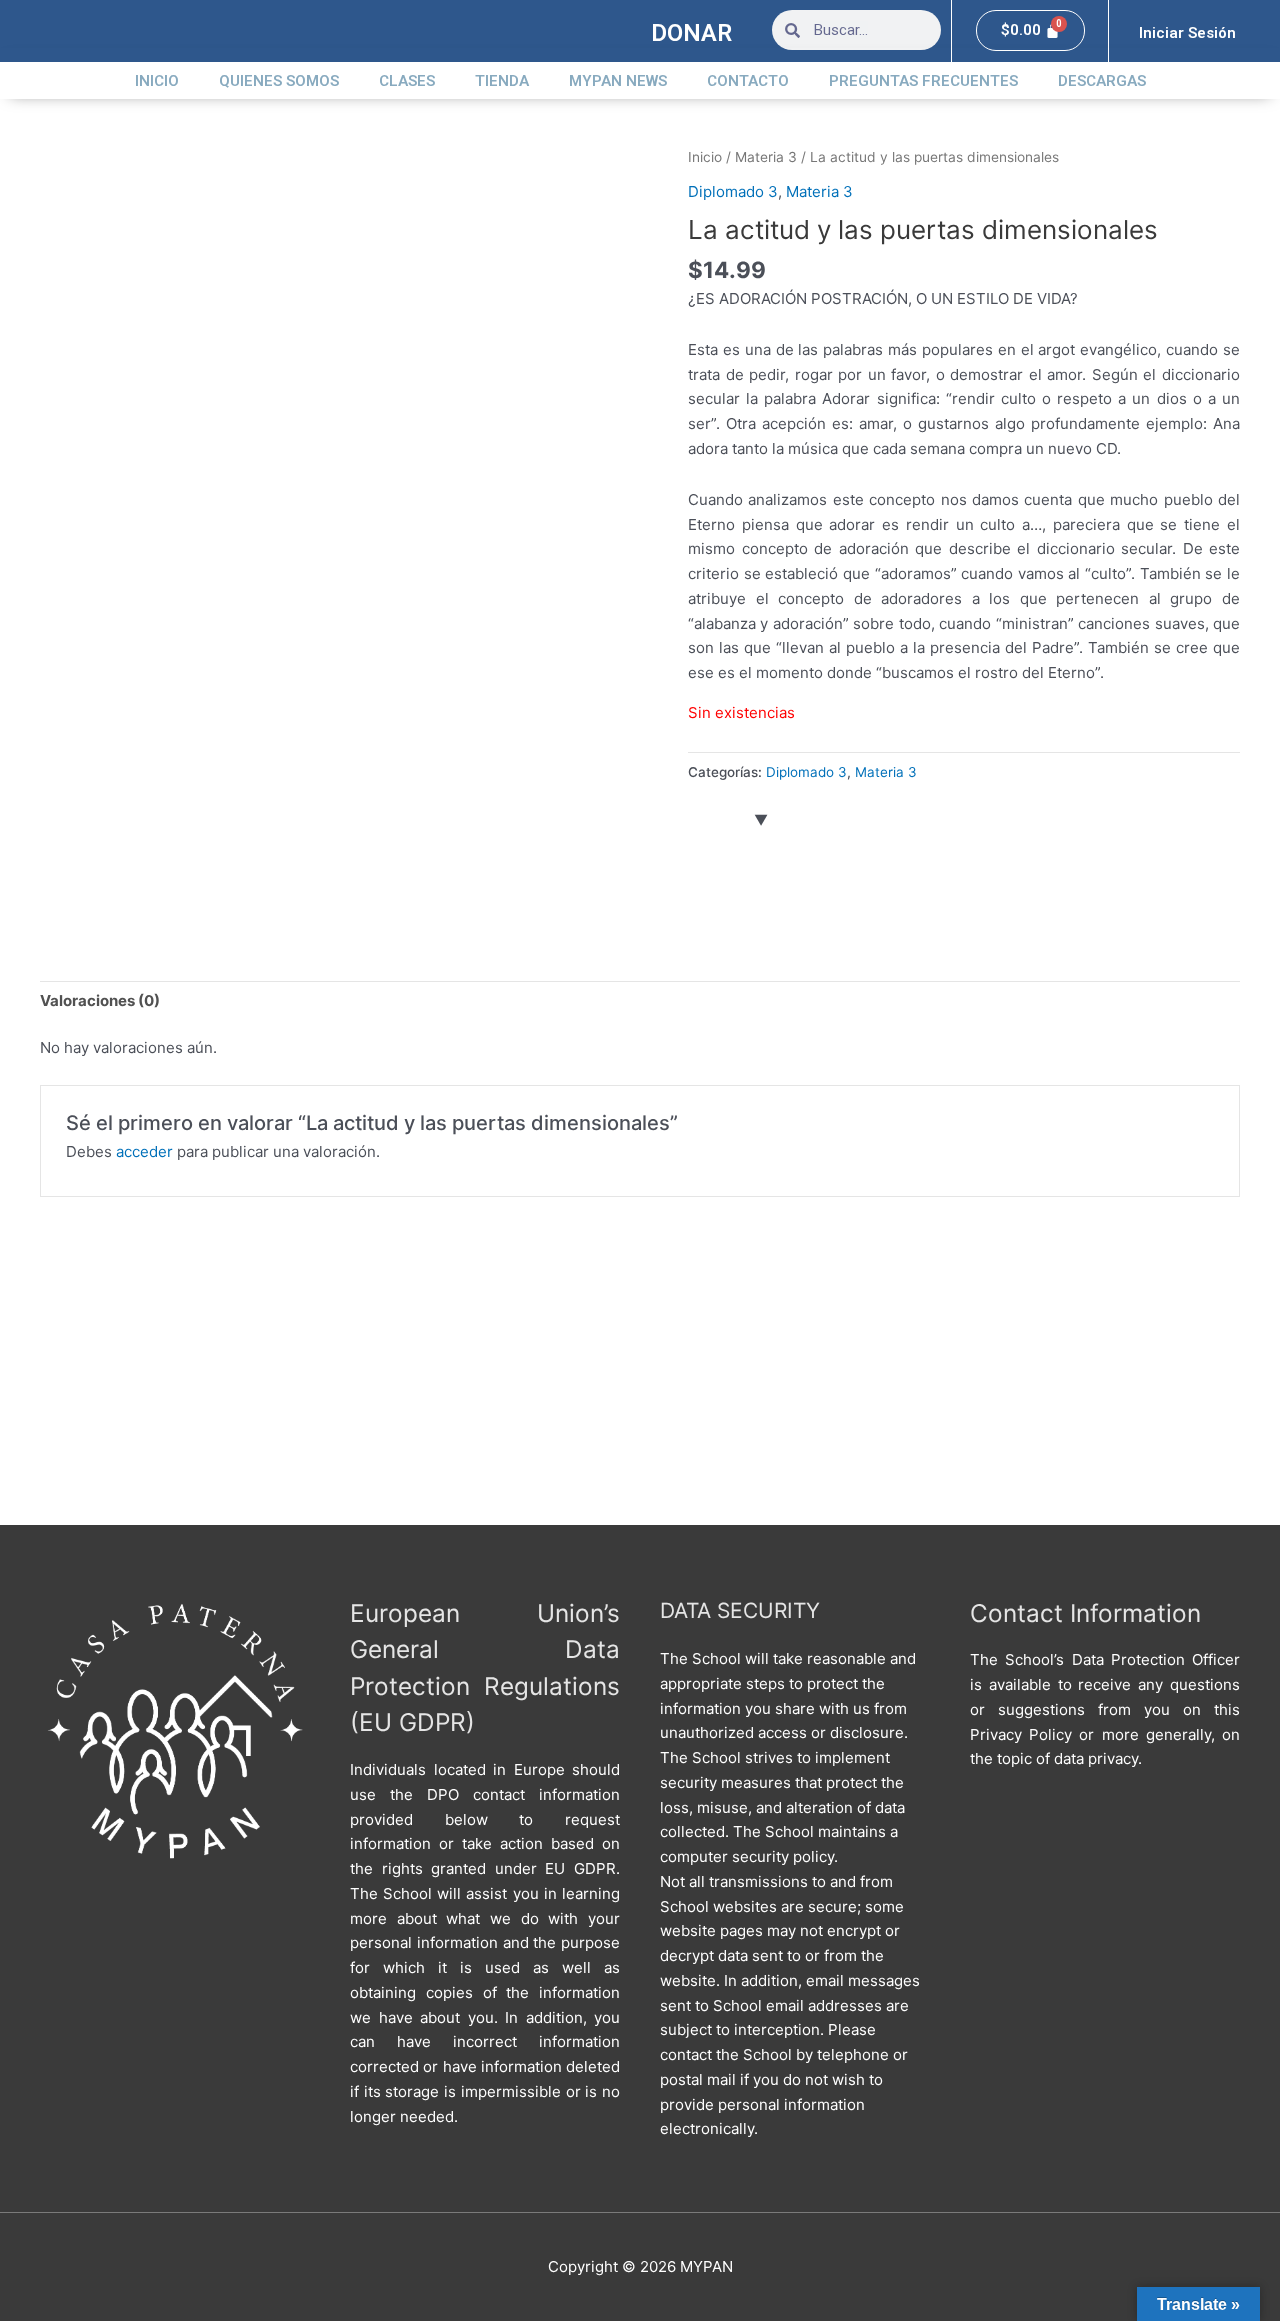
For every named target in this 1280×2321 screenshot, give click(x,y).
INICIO (157, 81)
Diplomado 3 (733, 191)
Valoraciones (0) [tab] (100, 1000)
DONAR (691, 33)
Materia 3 (766, 157)
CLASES (407, 81)
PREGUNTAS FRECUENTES (923, 81)
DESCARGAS (1102, 81)
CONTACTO (748, 81)
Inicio (705, 157)
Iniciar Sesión (1187, 33)
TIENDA (502, 81)
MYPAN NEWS (618, 81)
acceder (144, 1151)
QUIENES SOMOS (279, 81)
